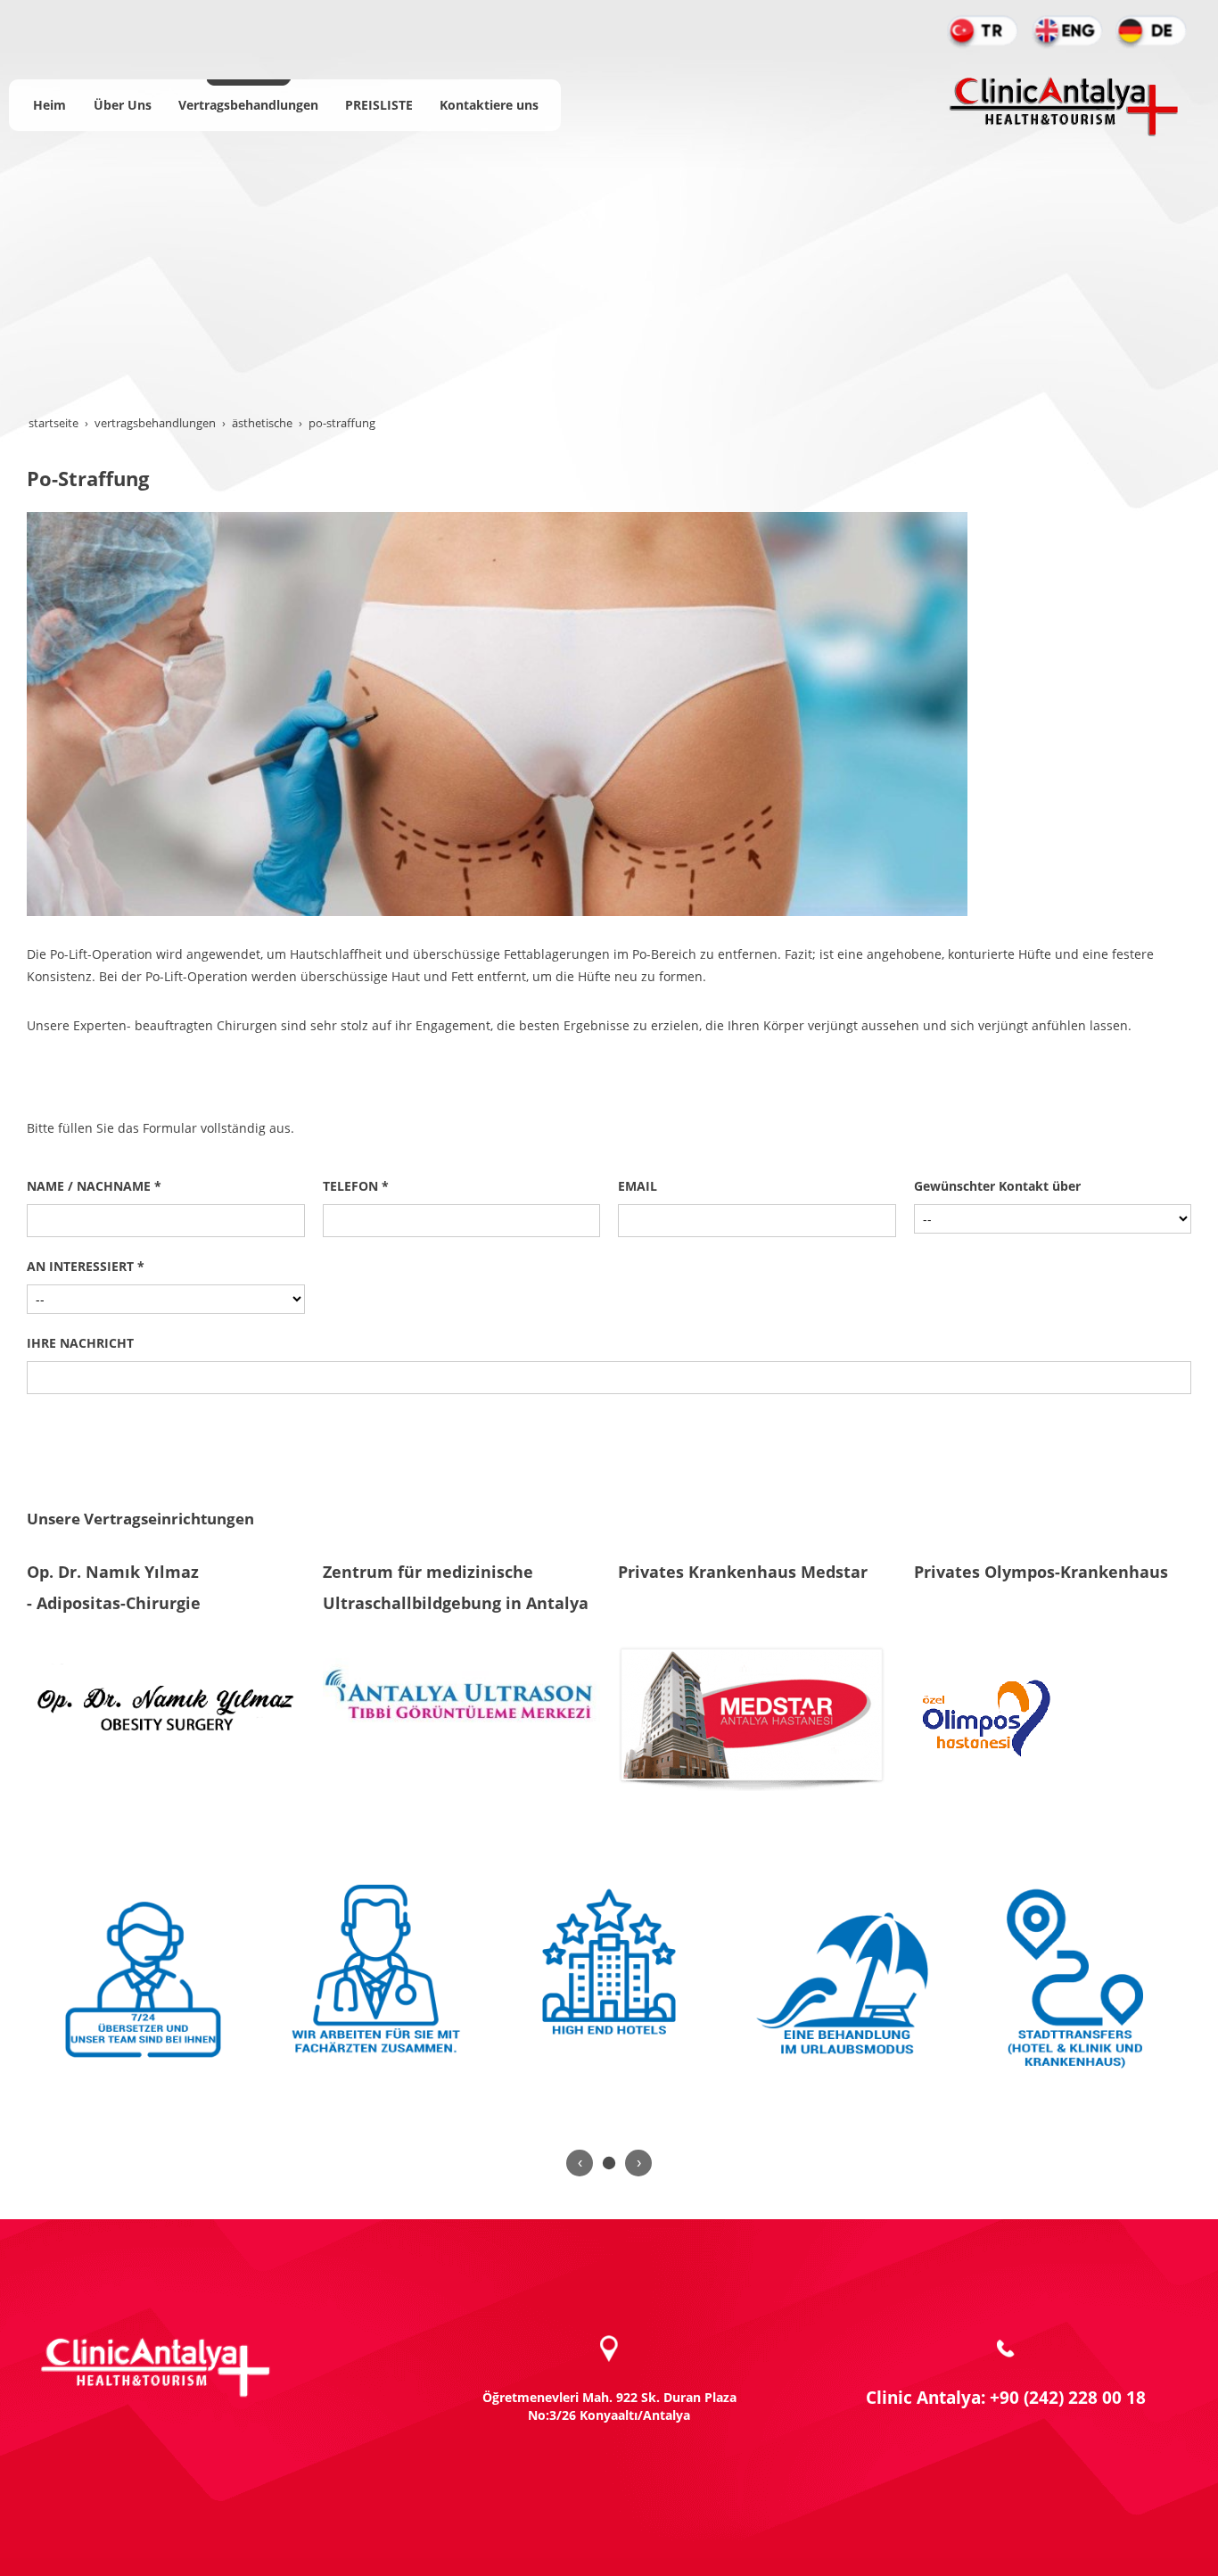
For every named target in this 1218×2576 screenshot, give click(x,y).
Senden (609, 1428)
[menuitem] (49, 105)
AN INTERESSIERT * (86, 1266)
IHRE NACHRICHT (80, 1343)
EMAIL (638, 1186)
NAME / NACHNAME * (94, 1186)
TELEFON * (356, 1186)
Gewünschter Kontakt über (997, 1186)
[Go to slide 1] (609, 2163)
